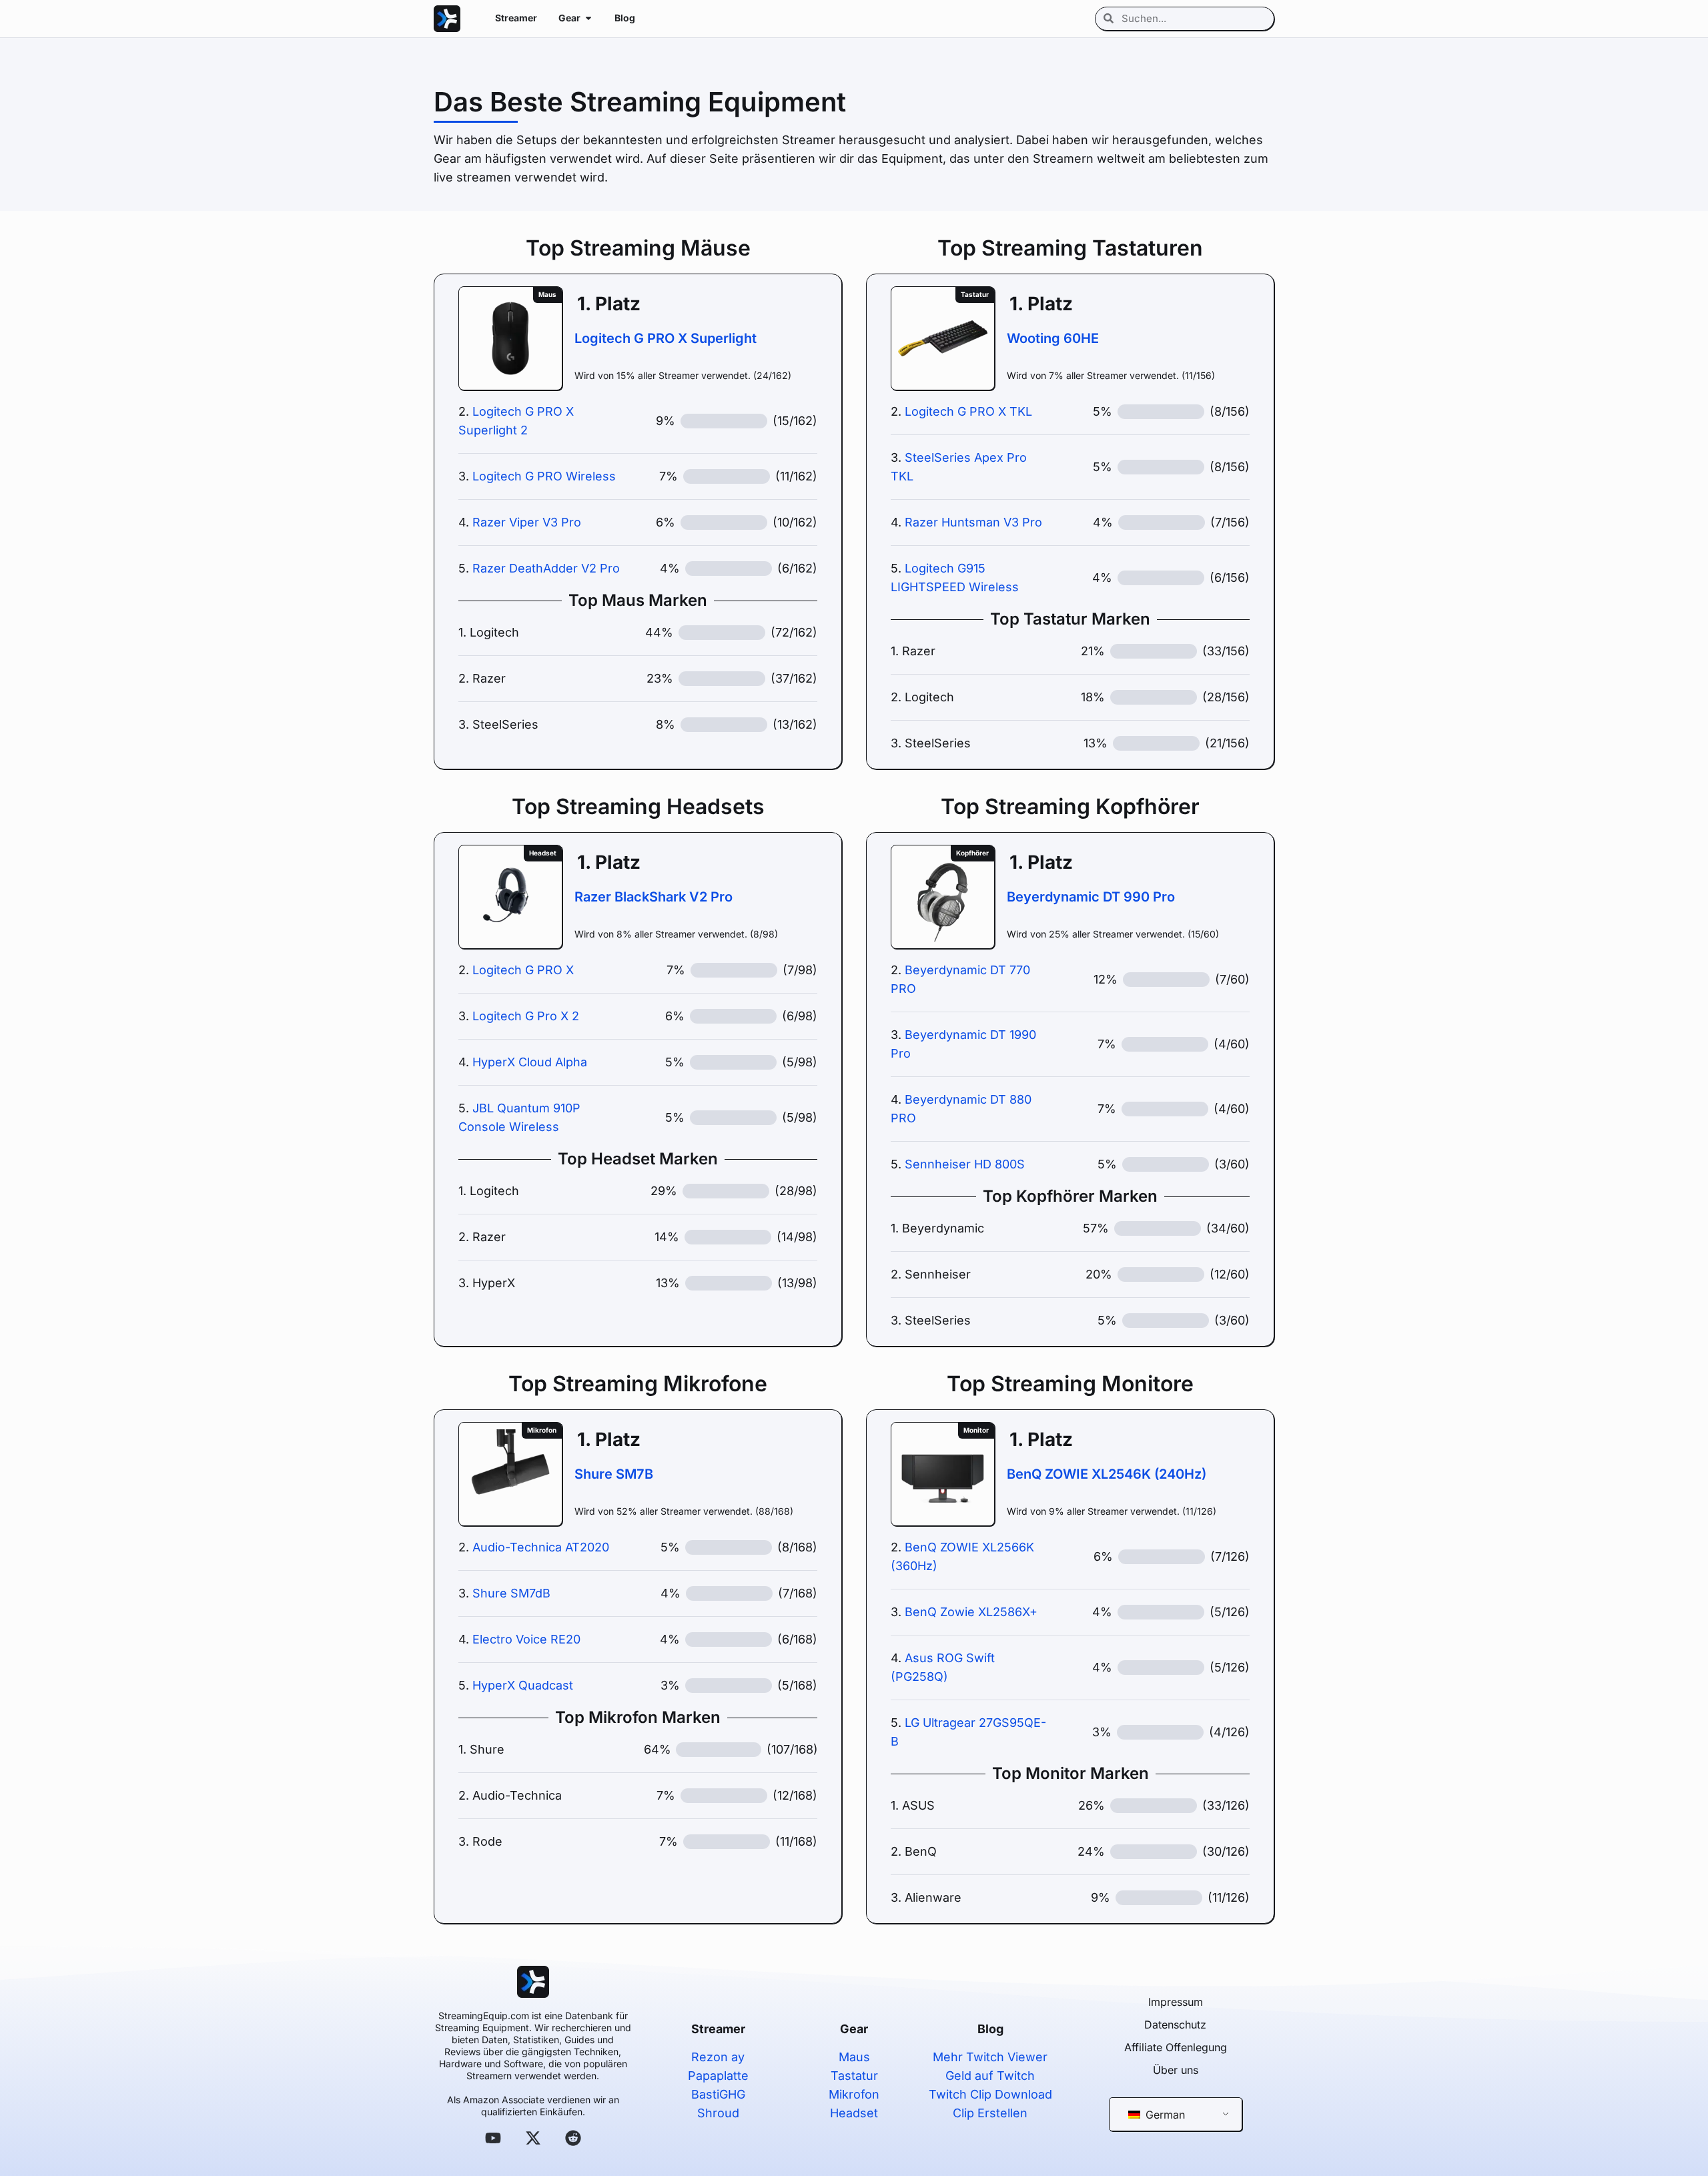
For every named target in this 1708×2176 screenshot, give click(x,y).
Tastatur (854, 2076)
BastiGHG (718, 2094)
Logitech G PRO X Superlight (666, 338)
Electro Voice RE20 (526, 1639)
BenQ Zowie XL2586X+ (971, 1612)
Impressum (1176, 2002)
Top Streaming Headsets (638, 806)
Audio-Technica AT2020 (541, 1547)
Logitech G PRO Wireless (544, 476)
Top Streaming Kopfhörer (1070, 806)
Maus (854, 2057)
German (1164, 2115)
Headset (854, 2113)
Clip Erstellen (990, 2113)
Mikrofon (854, 2094)
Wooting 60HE (1053, 338)
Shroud (718, 2113)
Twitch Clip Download (990, 2094)
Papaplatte (718, 2076)
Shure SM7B (614, 1474)
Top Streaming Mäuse (638, 248)
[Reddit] (573, 2138)
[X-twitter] (533, 2138)
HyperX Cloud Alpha (530, 1062)
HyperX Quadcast (523, 1685)
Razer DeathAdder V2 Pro (546, 568)
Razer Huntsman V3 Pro (973, 522)
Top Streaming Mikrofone (638, 1384)
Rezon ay (718, 2057)
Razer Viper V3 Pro (527, 522)
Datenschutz (1175, 2025)
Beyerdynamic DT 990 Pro (1091, 897)
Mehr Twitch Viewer (990, 2057)
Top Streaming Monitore (1070, 1384)
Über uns (1176, 2070)
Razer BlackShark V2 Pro (654, 897)
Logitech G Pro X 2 (526, 1016)
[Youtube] (493, 2138)
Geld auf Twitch (990, 2076)
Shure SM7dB (511, 1593)
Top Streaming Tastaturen (1070, 248)
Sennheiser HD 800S (965, 1164)
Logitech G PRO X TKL (968, 411)
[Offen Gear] (588, 18)
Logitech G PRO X (523, 970)
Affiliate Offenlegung (1176, 2047)
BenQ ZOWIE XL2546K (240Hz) (1107, 1474)
